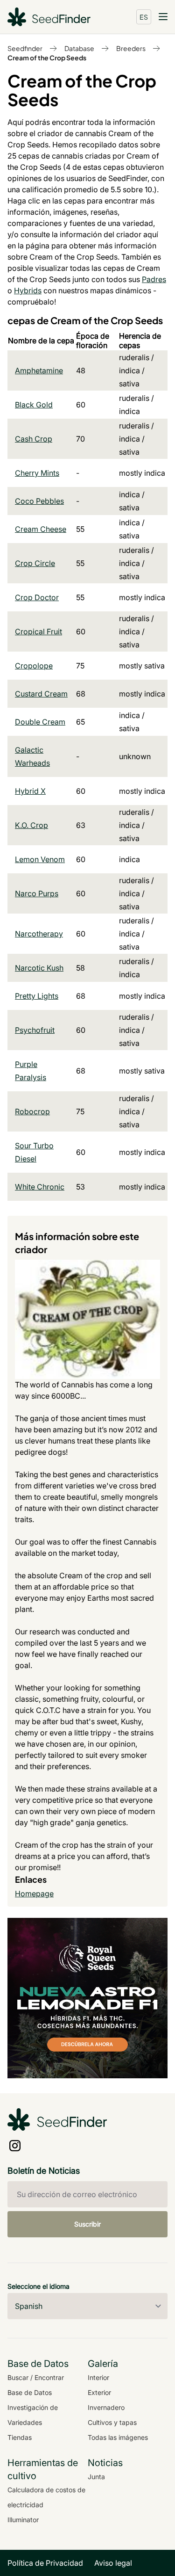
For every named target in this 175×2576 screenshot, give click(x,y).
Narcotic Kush (39, 968)
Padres (154, 279)
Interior (98, 2377)
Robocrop (32, 1111)
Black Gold (34, 405)
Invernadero (106, 2407)
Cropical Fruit (38, 631)
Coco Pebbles (39, 501)
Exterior (99, 2392)
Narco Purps (37, 893)
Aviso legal (113, 2563)
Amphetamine (39, 370)
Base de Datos (30, 2392)
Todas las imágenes (118, 2437)
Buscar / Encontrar (36, 2377)
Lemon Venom (40, 859)
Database (79, 48)
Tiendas (20, 2437)
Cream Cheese (41, 529)
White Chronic (40, 1187)
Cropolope (34, 666)
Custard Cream (41, 694)
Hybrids (28, 290)
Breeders (131, 48)
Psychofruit (35, 1030)
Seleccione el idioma (38, 2286)
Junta (96, 2477)
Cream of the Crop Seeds (47, 58)
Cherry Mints (37, 473)
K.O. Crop (31, 825)
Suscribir (87, 2224)
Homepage (34, 1894)
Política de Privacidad (45, 2563)
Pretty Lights (37, 996)
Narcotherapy (39, 934)
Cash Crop (34, 439)
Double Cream (40, 722)
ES (144, 17)
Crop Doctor (37, 597)
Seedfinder (25, 48)
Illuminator (23, 2520)
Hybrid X (30, 791)
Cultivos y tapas (112, 2422)
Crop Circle (35, 563)
